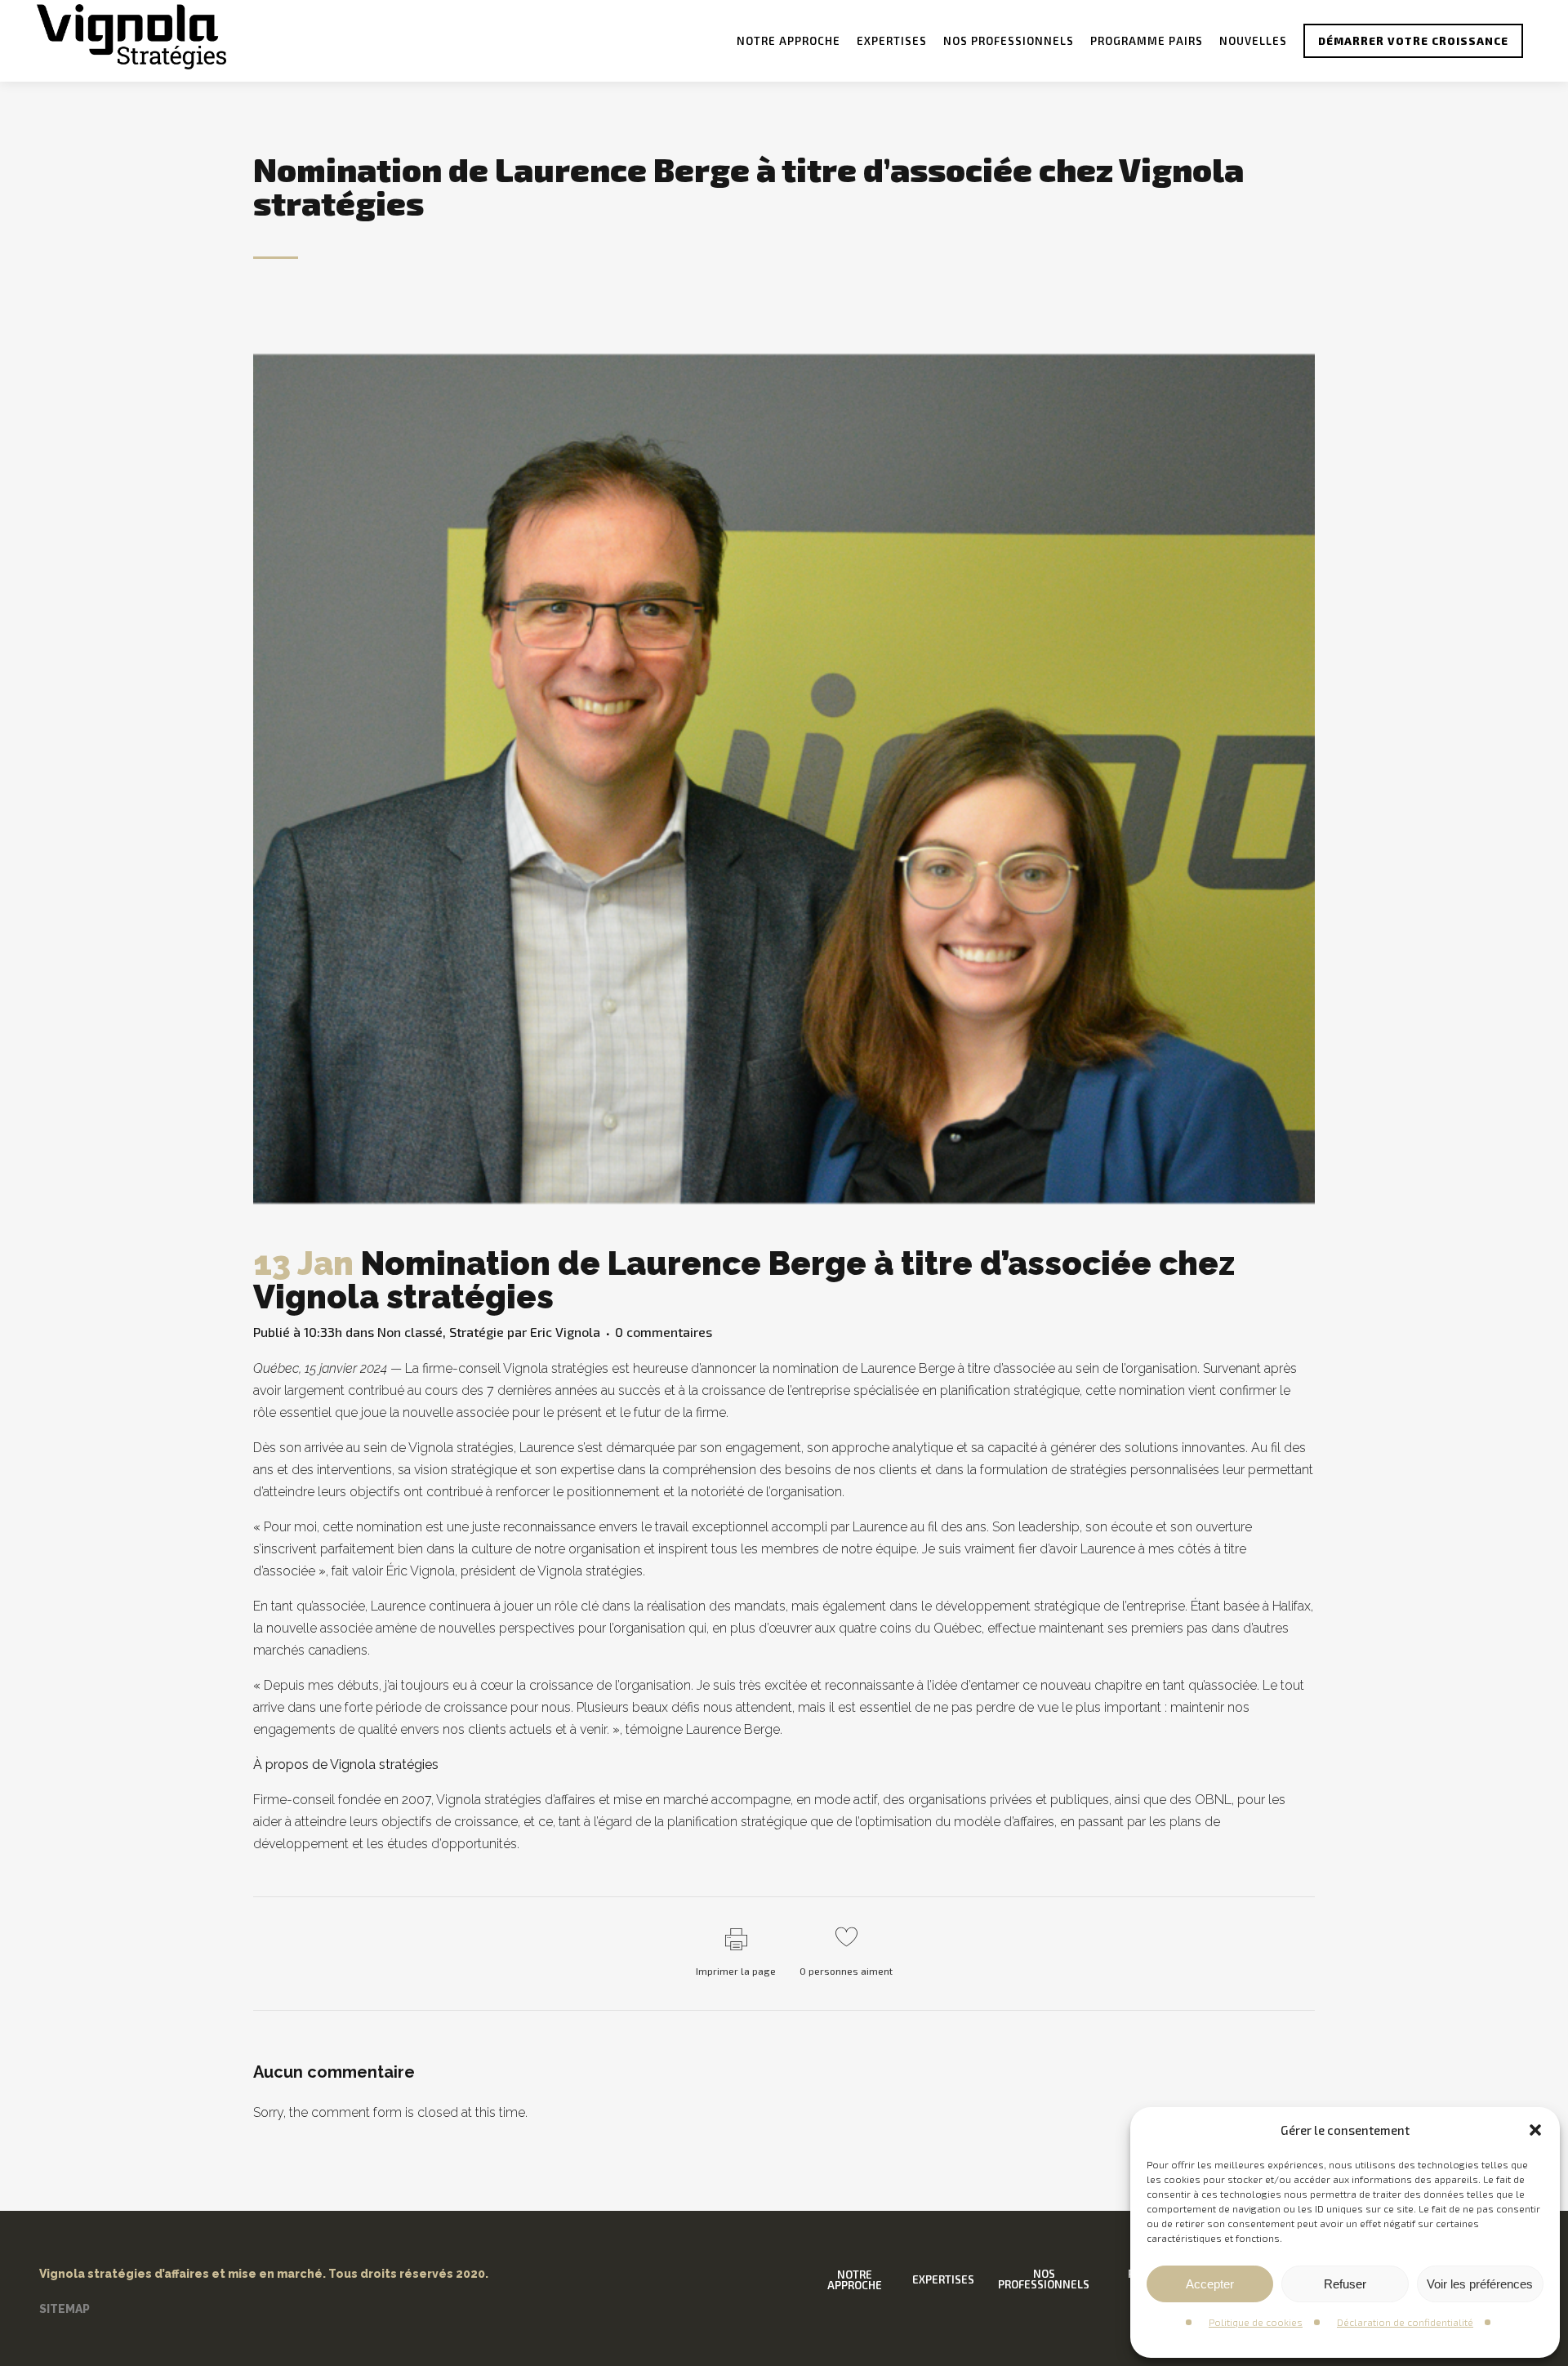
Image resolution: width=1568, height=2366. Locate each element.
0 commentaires (664, 1332)
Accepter (1210, 2284)
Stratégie (477, 1332)
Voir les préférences (1480, 2284)
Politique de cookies (1256, 2322)
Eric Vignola (565, 1332)
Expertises (943, 2280)
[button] (1535, 2130)
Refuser (1345, 2284)
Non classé (410, 1332)
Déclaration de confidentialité (1405, 2322)
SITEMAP (65, 2309)
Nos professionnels (1044, 2279)
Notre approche (855, 2280)
